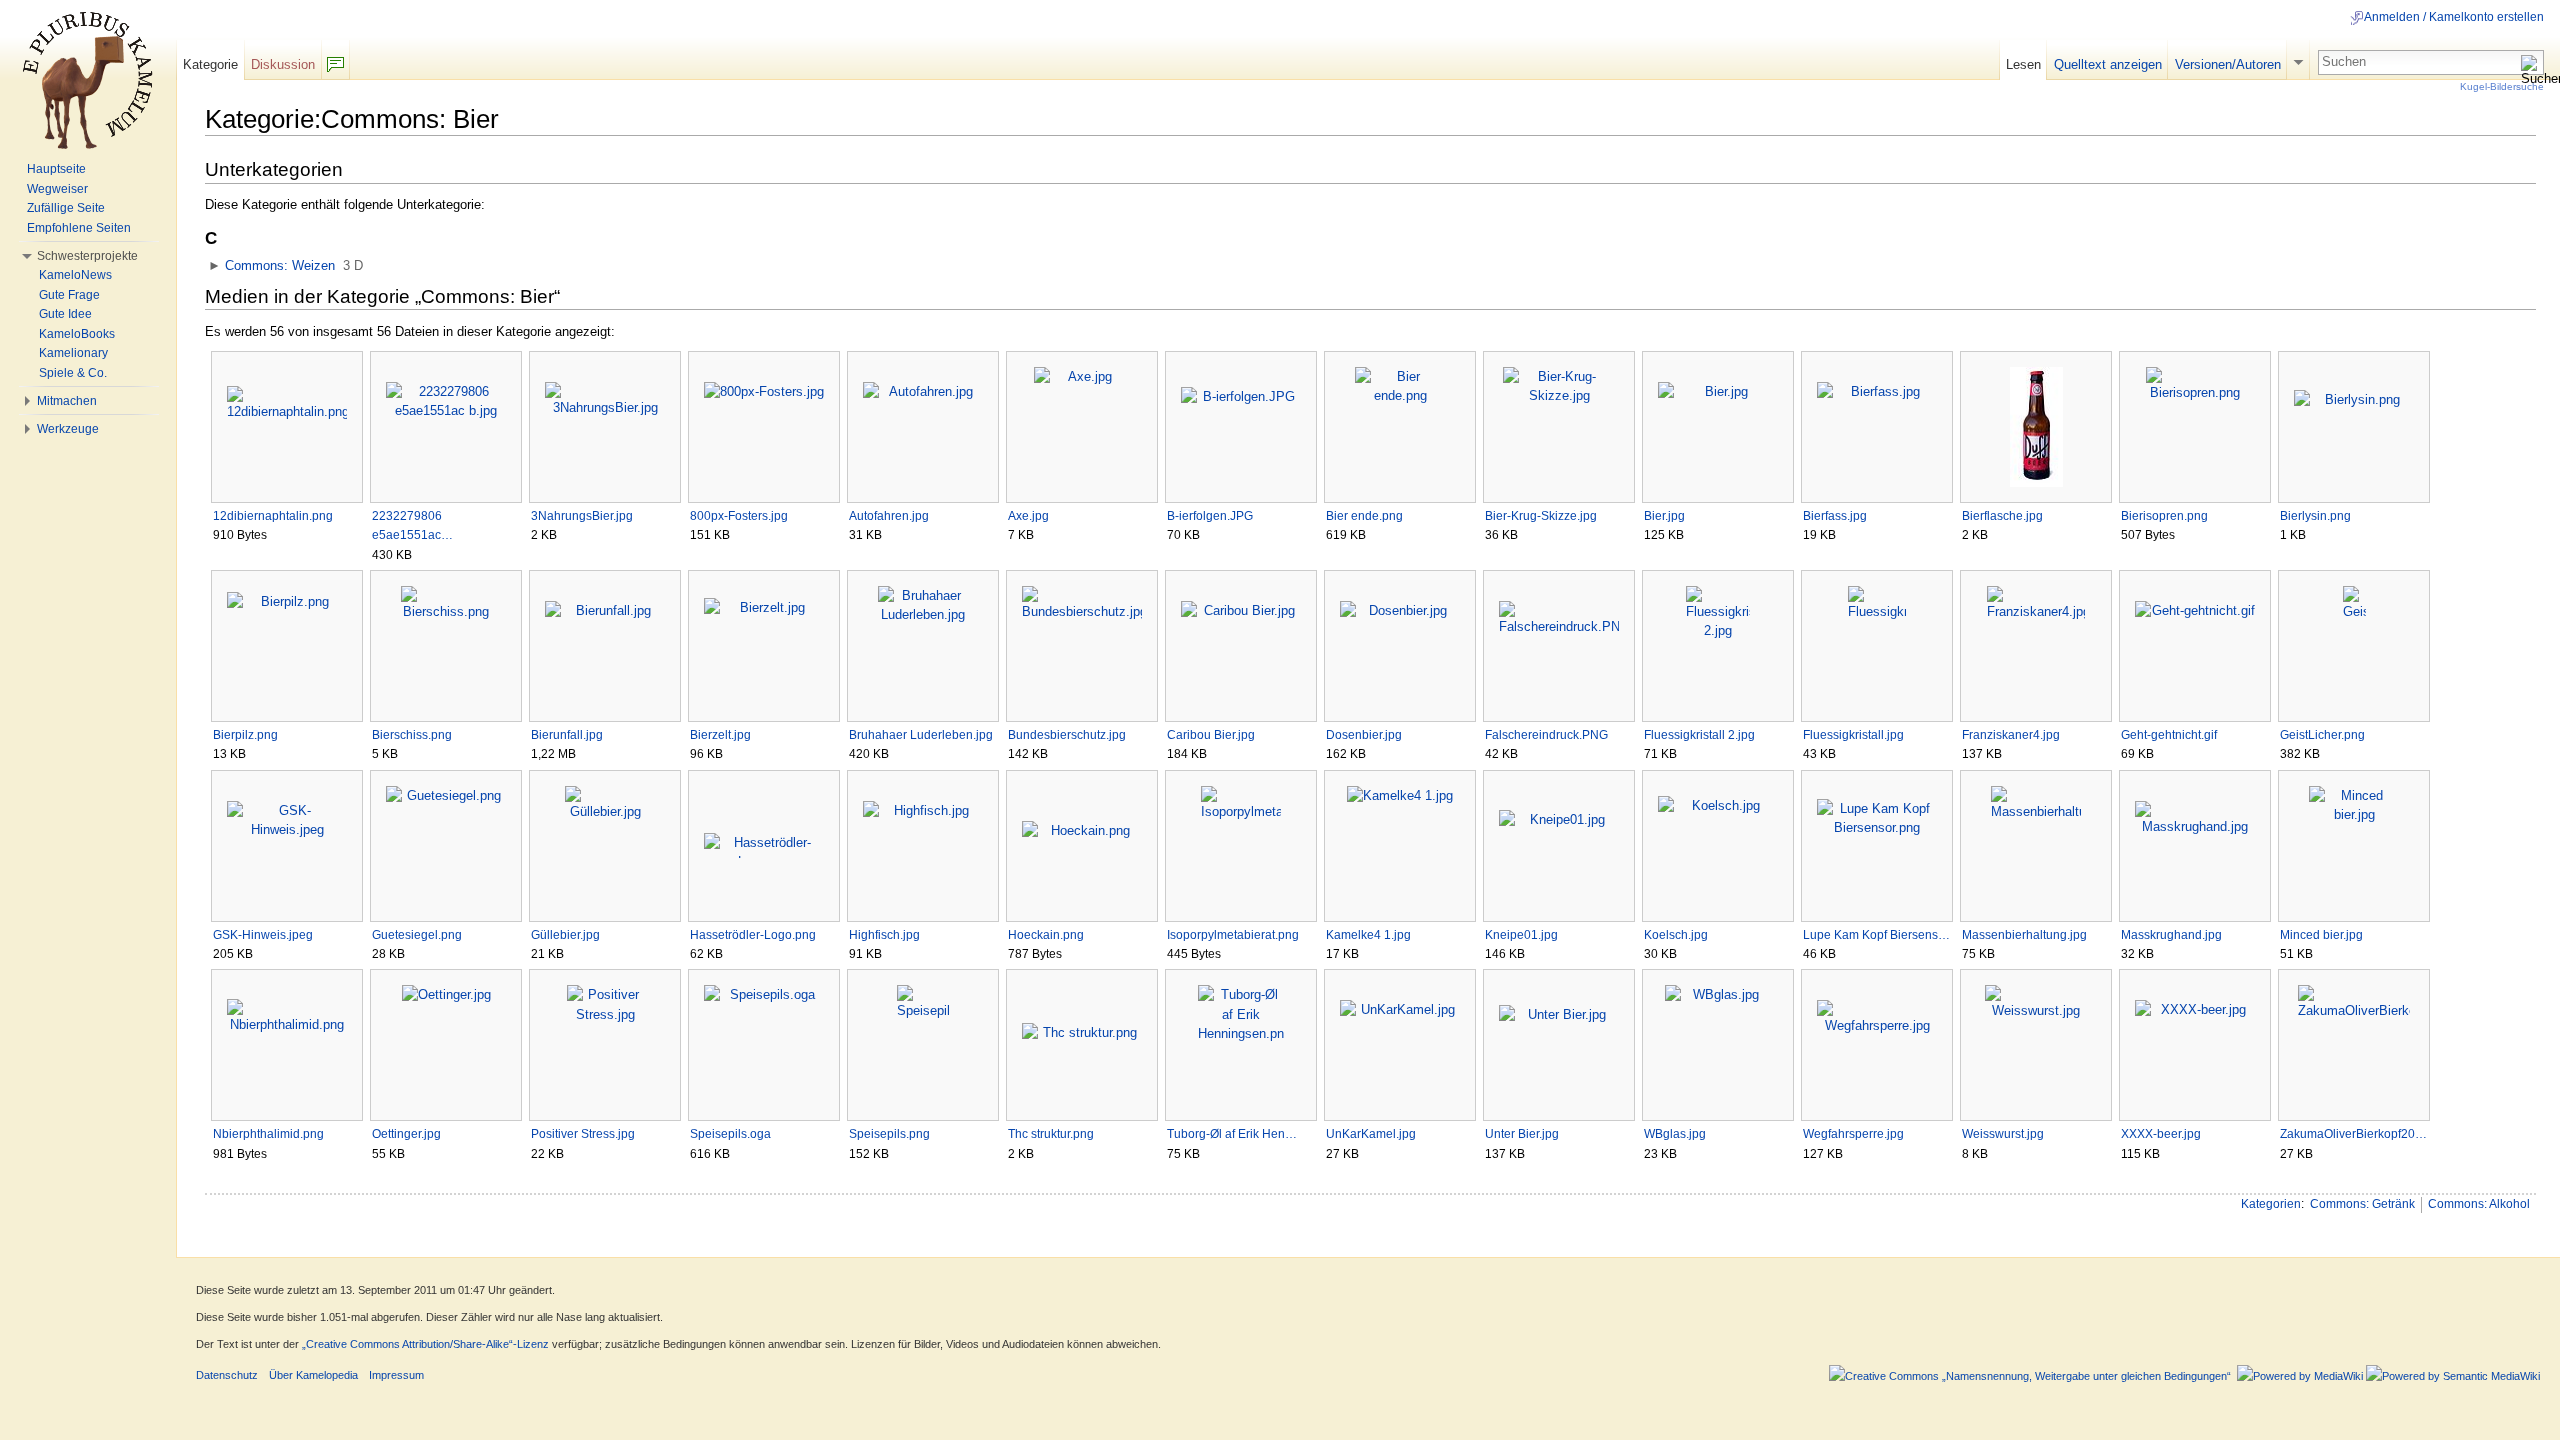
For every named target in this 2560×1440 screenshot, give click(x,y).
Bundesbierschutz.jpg (1067, 735)
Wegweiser (57, 189)
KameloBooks (77, 334)
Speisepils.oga (730, 1134)
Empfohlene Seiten (79, 228)
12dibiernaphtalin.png (273, 516)
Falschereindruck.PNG (1546, 735)
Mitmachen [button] (67, 401)
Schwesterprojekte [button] (87, 256)
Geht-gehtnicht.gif (2169, 735)
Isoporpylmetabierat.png (1233, 935)
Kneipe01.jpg (1521, 935)
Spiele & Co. (73, 373)
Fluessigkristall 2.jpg (1699, 735)
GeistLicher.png (2322, 735)
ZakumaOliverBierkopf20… (2353, 1134)
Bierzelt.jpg (720, 735)
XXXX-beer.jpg (2161, 1134)
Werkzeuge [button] (68, 429)
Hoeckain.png (1046, 935)
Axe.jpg (1028, 516)
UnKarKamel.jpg (1371, 1134)
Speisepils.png (889, 1134)
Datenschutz (227, 1375)
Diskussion (283, 64)
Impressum (396, 1375)
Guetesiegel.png (417, 935)
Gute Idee (65, 314)
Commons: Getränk (2362, 1204)
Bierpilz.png (245, 735)
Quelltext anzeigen (2108, 64)
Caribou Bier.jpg (1211, 735)
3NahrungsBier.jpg (582, 516)
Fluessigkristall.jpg (1853, 735)
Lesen (2023, 64)
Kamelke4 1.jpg (1368, 935)
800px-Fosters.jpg (739, 516)
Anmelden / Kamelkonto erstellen (2454, 17)
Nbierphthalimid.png (268, 1134)
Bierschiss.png (412, 735)
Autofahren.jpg (889, 516)
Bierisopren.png (2164, 516)
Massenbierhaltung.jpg (2024, 935)
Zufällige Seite (66, 208)
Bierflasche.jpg (2002, 516)
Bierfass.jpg (1835, 516)
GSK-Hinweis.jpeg (263, 935)
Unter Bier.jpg (1522, 1134)
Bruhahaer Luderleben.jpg (921, 735)
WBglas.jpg (1675, 1134)
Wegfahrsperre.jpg (1853, 1134)
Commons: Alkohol (2479, 1204)
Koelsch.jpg (1676, 935)
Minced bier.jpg (2321, 935)
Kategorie (210, 64)
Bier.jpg (1664, 516)
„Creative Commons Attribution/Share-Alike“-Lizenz (425, 1344)
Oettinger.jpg (406, 1134)
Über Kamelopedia (313, 1375)
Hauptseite (56, 169)
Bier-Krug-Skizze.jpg (1541, 516)
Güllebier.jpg (565, 935)
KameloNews (75, 275)
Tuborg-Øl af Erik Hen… (1232, 1134)
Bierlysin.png (2315, 516)
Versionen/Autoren (2228, 64)
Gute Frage (69, 295)
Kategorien (2271, 1204)
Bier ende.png (1364, 516)
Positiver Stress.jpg (583, 1134)
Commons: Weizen (280, 265)
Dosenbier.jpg (1364, 735)
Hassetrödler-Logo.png (753, 935)
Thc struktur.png (1051, 1134)
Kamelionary (73, 353)
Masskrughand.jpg (2171, 935)
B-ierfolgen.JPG (1210, 516)
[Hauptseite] (88, 80)
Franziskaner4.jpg (2011, 735)
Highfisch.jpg (884, 935)
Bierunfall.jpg (567, 735)
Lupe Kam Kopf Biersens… (1876, 935)
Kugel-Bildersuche (2502, 86)
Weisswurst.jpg (2003, 1134)
